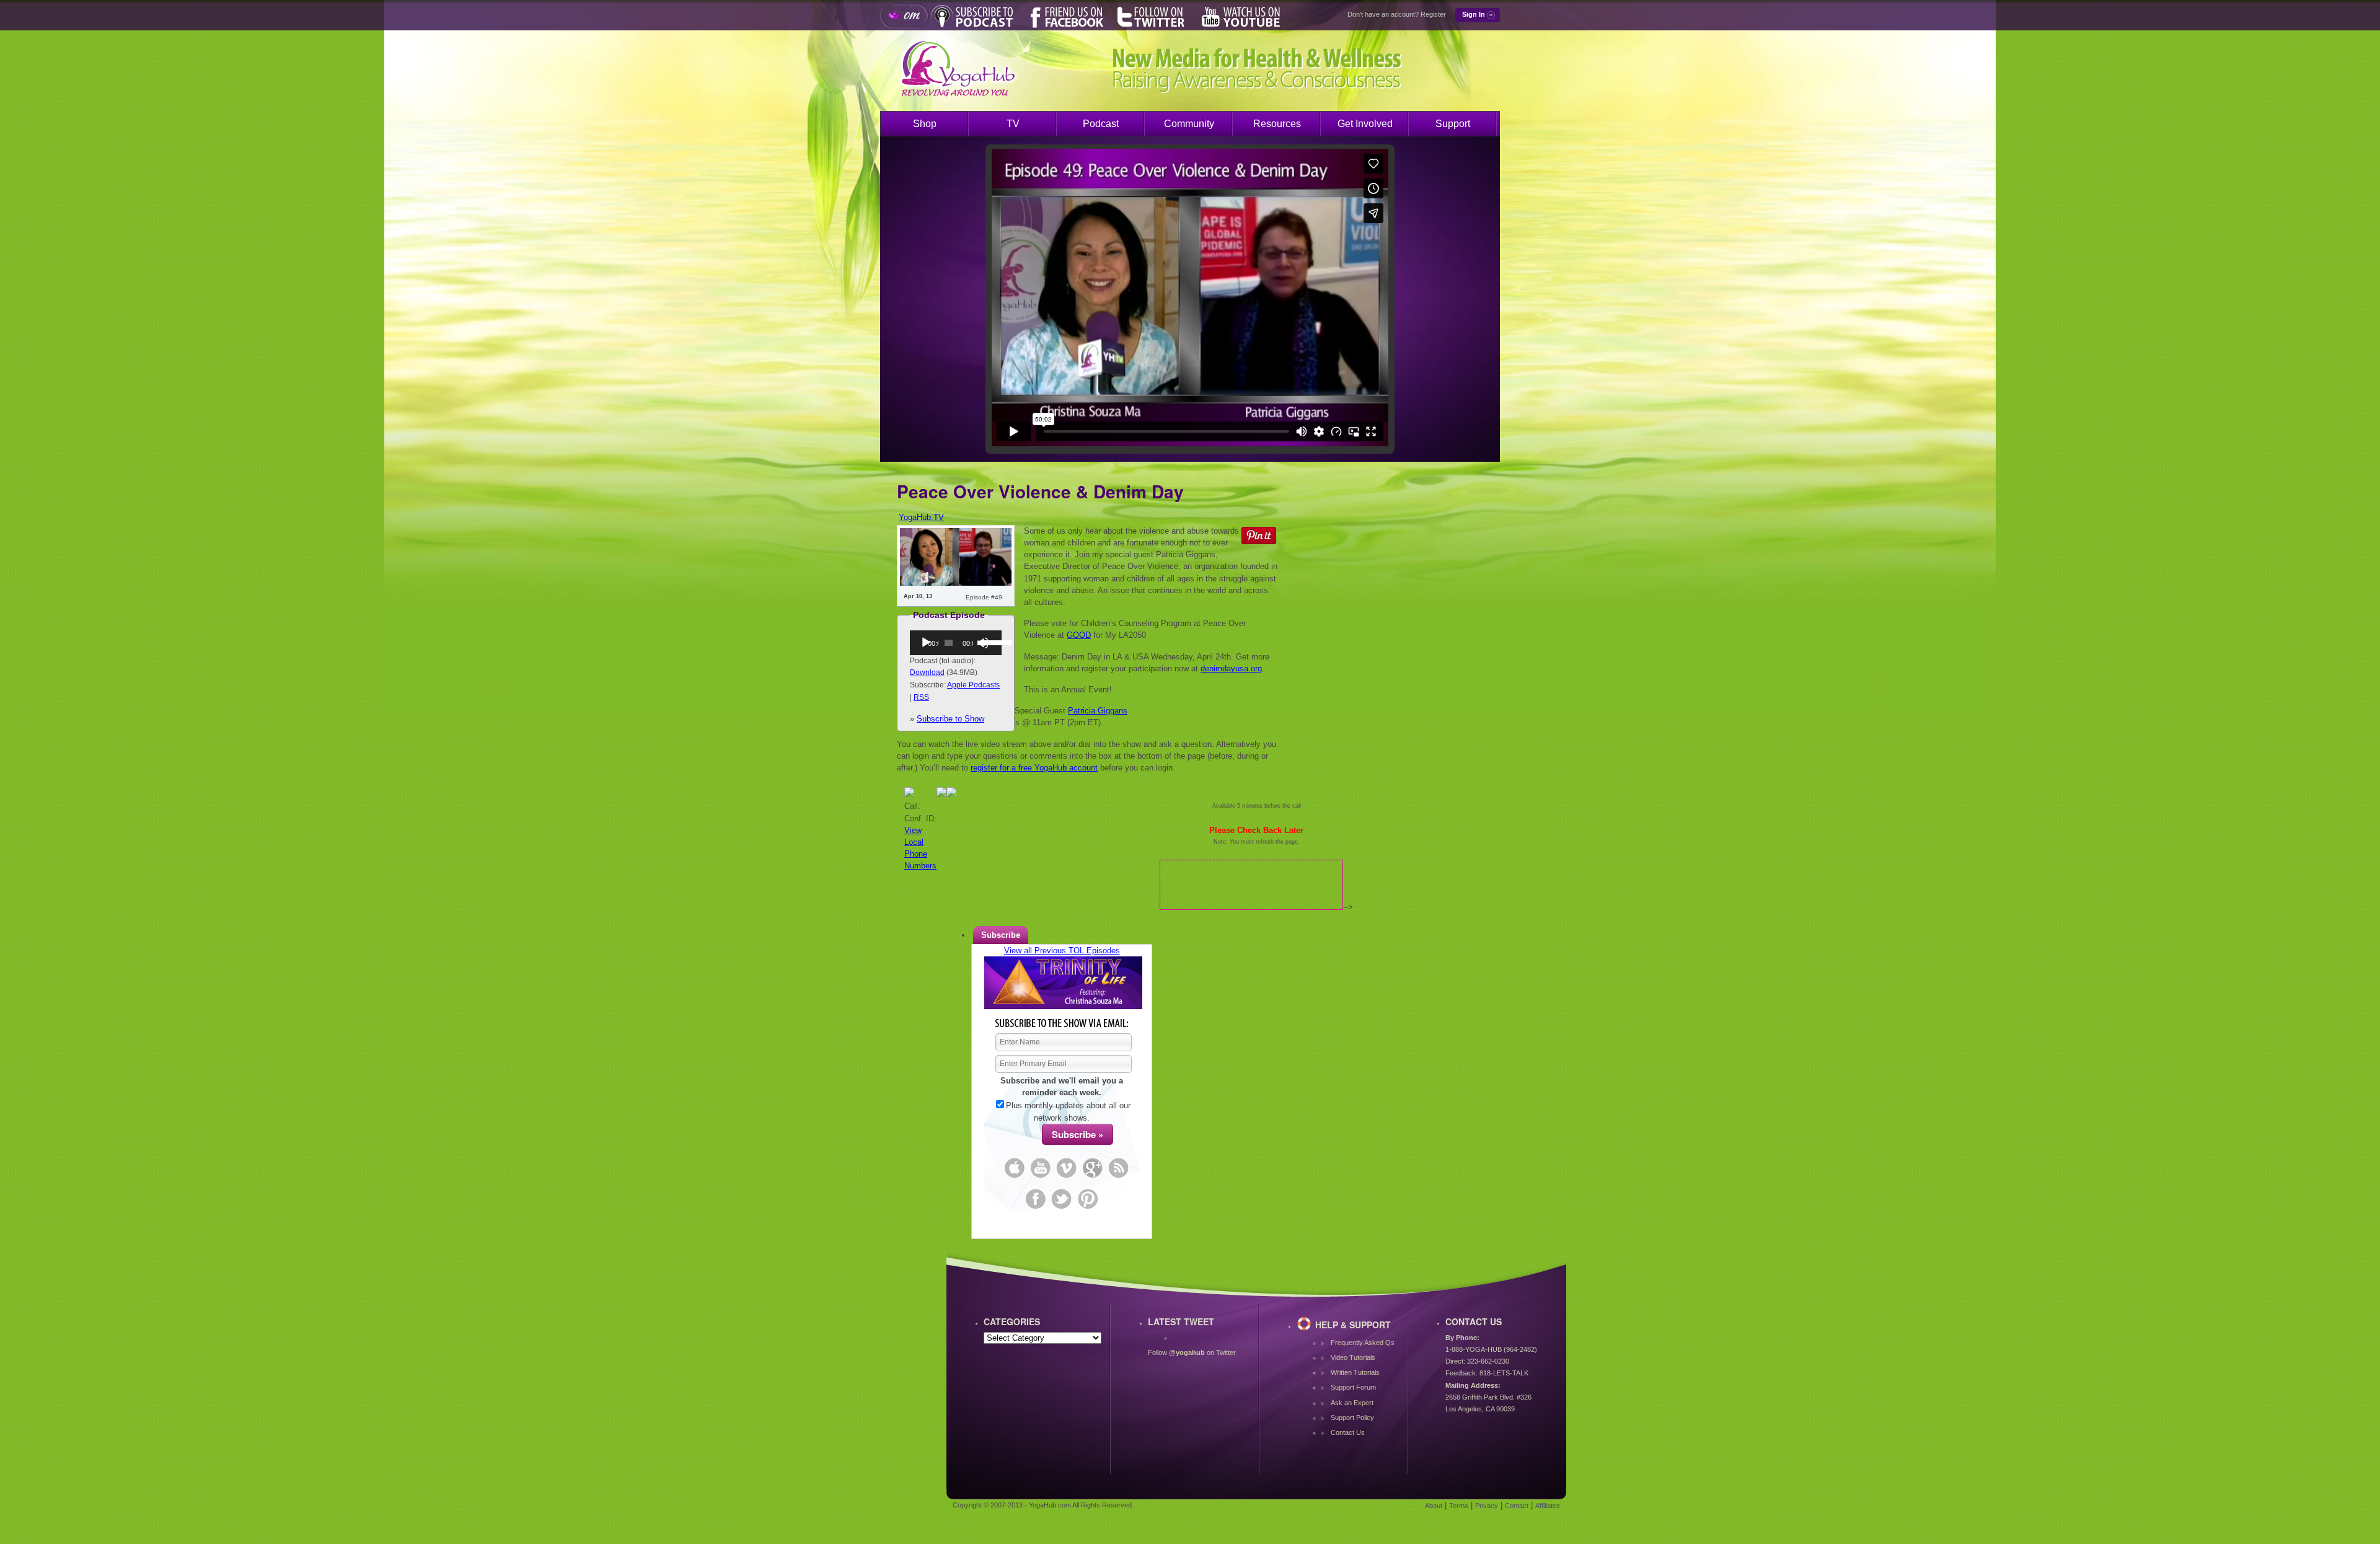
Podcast (1101, 124)
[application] (956, 643)
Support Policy (1352, 1418)
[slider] (988, 642)
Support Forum (1353, 1387)
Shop (925, 124)
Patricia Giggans (1098, 711)
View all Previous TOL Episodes (1062, 951)
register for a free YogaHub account (1034, 768)
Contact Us (1348, 1432)
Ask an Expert (1352, 1403)
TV (1013, 124)
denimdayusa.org (1231, 668)
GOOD (1079, 635)
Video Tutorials (1353, 1357)
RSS (921, 697)
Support (1453, 124)
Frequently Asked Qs (1363, 1343)
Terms (1459, 1506)
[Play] (926, 643)
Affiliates (1548, 1506)
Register (1433, 14)
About (1434, 1506)
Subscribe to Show (950, 719)
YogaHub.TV (921, 517)
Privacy (1487, 1506)
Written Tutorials (1355, 1372)
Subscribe (1001, 935)
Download (927, 673)
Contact (1517, 1506)
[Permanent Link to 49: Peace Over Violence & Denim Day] (956, 583)
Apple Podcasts (973, 685)
